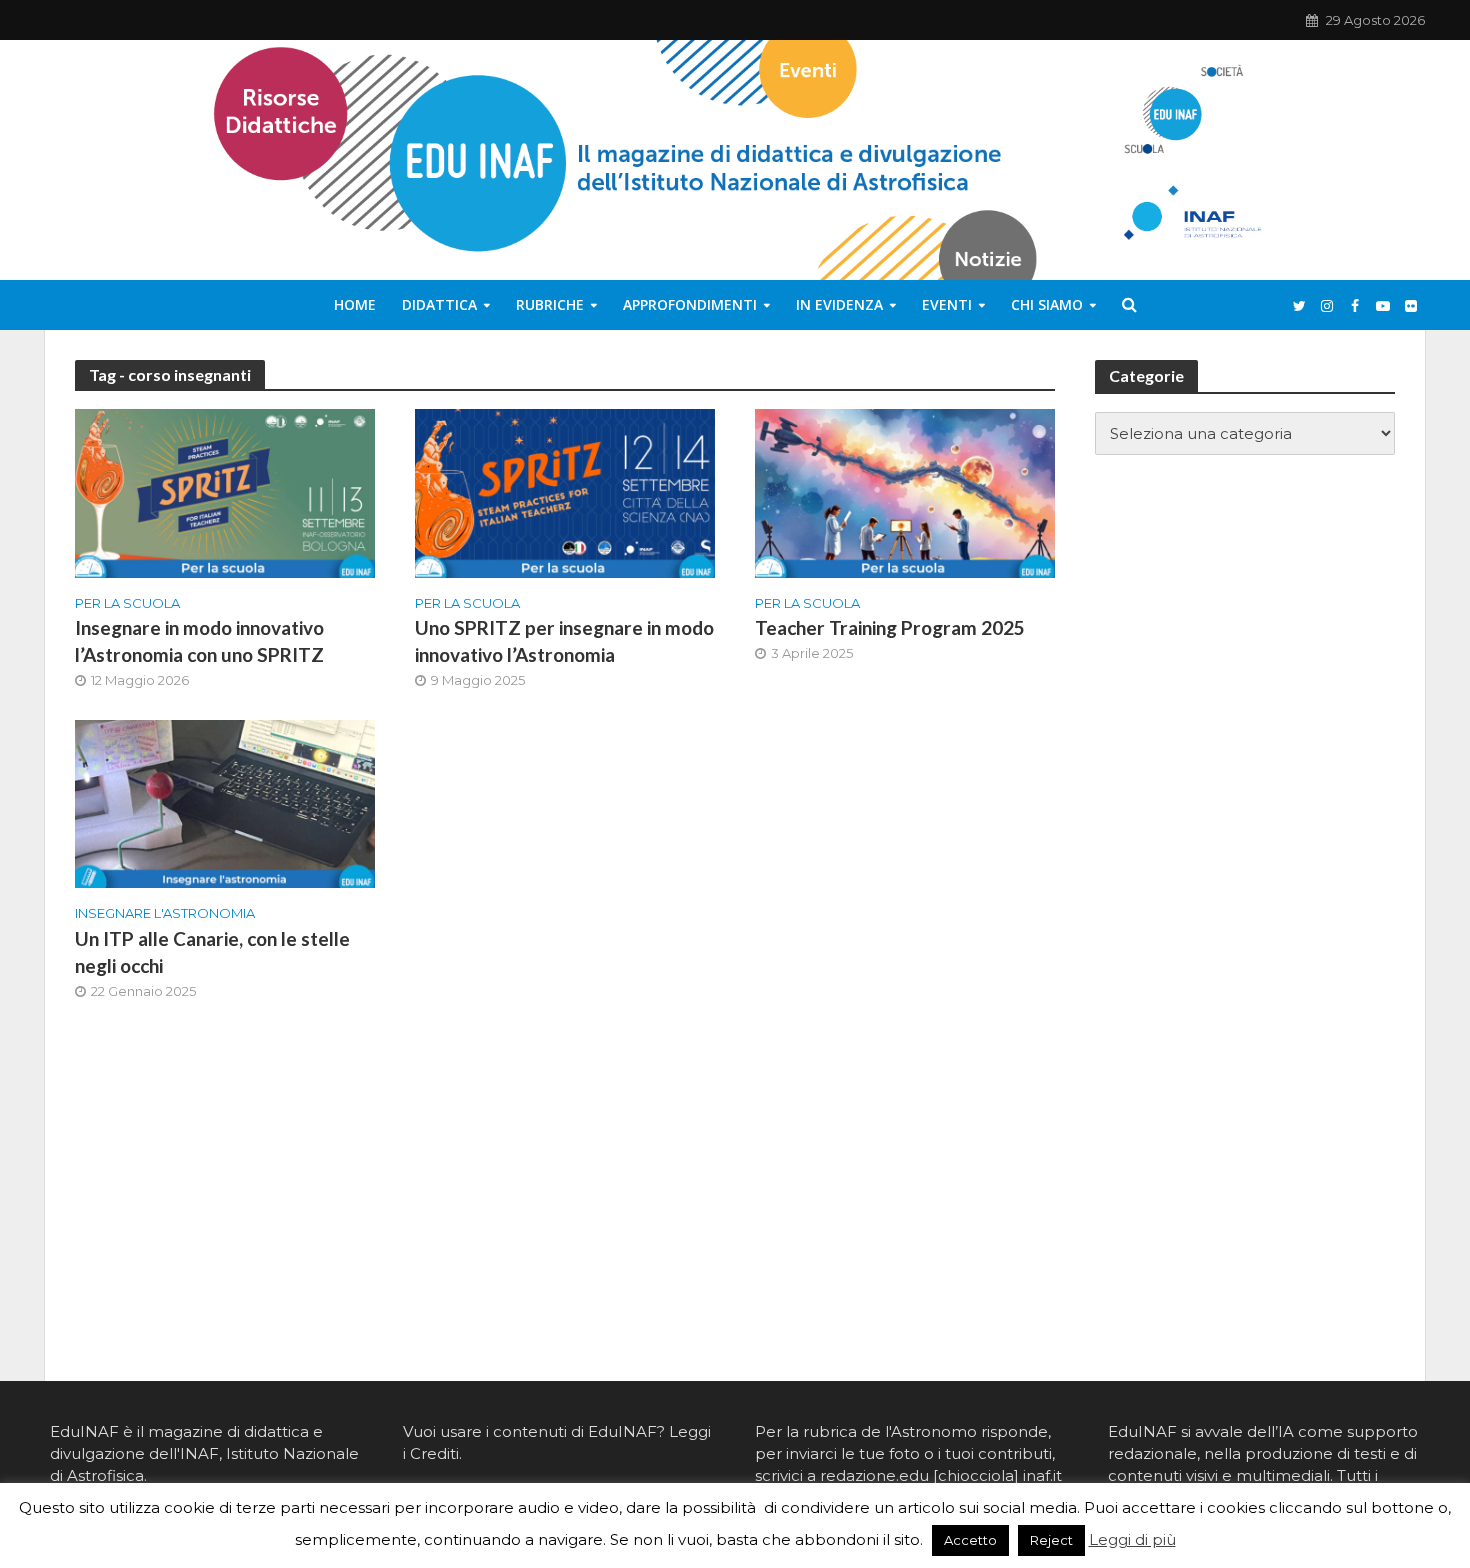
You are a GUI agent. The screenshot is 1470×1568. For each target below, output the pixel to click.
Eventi (947, 304)
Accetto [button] (970, 1540)
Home (355, 304)
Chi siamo (1047, 304)
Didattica (439, 304)
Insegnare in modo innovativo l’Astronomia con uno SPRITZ (199, 641)
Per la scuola (127, 603)
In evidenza (839, 304)
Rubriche (550, 304)
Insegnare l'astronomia (165, 913)
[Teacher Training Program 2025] (905, 492)
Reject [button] (1051, 1540)
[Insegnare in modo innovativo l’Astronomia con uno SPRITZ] (225, 492)
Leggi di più (1132, 1539)
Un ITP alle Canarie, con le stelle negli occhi (212, 952)
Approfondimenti (690, 304)
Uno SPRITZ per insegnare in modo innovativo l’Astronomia (564, 641)
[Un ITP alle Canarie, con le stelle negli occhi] (225, 802)
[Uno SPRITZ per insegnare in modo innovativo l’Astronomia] (565, 492)
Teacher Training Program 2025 (890, 627)
